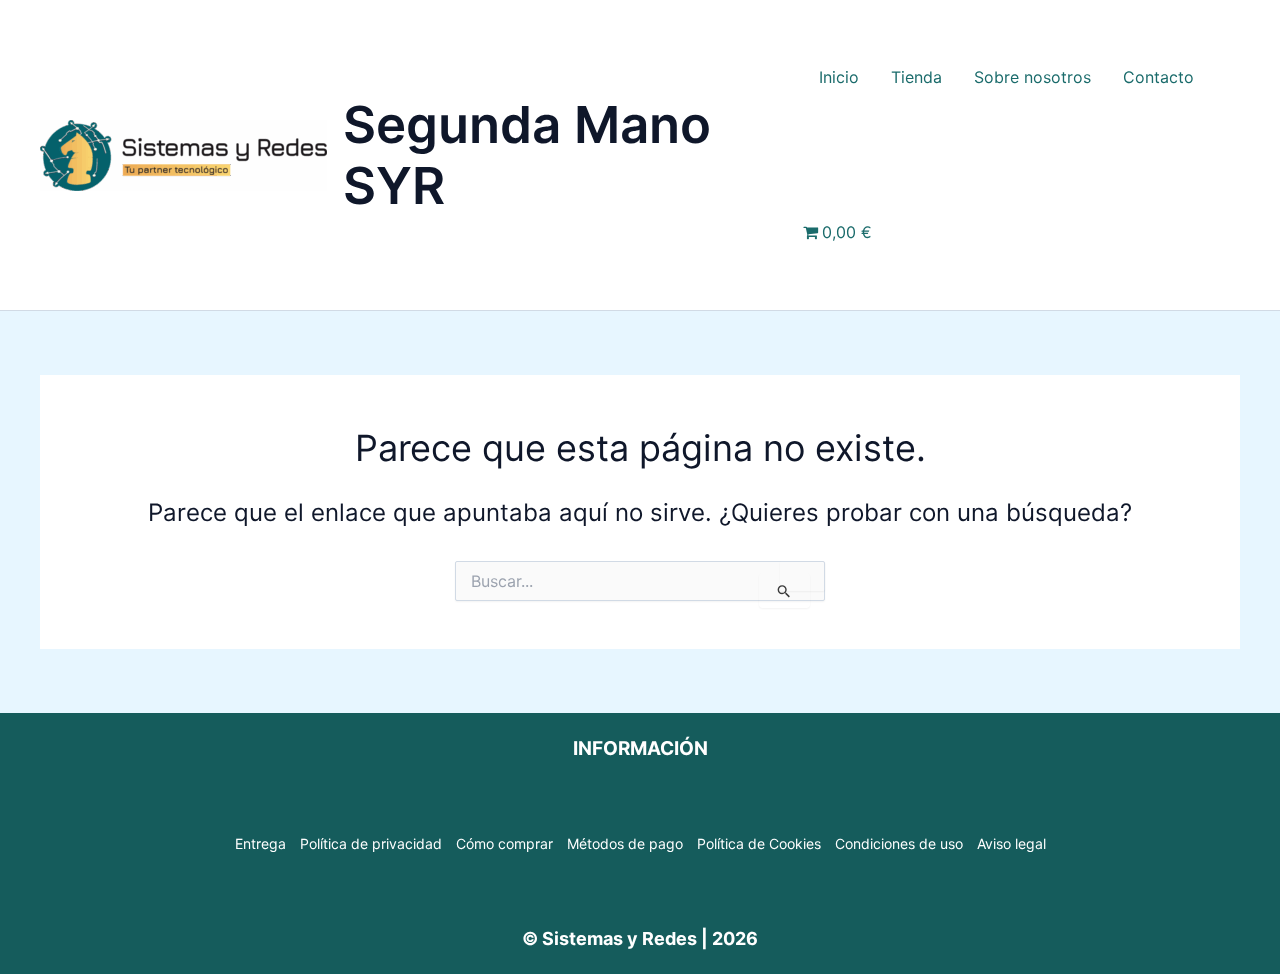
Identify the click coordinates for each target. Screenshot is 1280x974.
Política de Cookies (759, 843)
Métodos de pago (625, 843)
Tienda (916, 77)
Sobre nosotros (1032, 77)
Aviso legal (1011, 843)
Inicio (839, 77)
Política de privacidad (371, 843)
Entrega (260, 843)
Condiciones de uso (899, 843)
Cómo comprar (504, 843)
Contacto (1158, 77)
